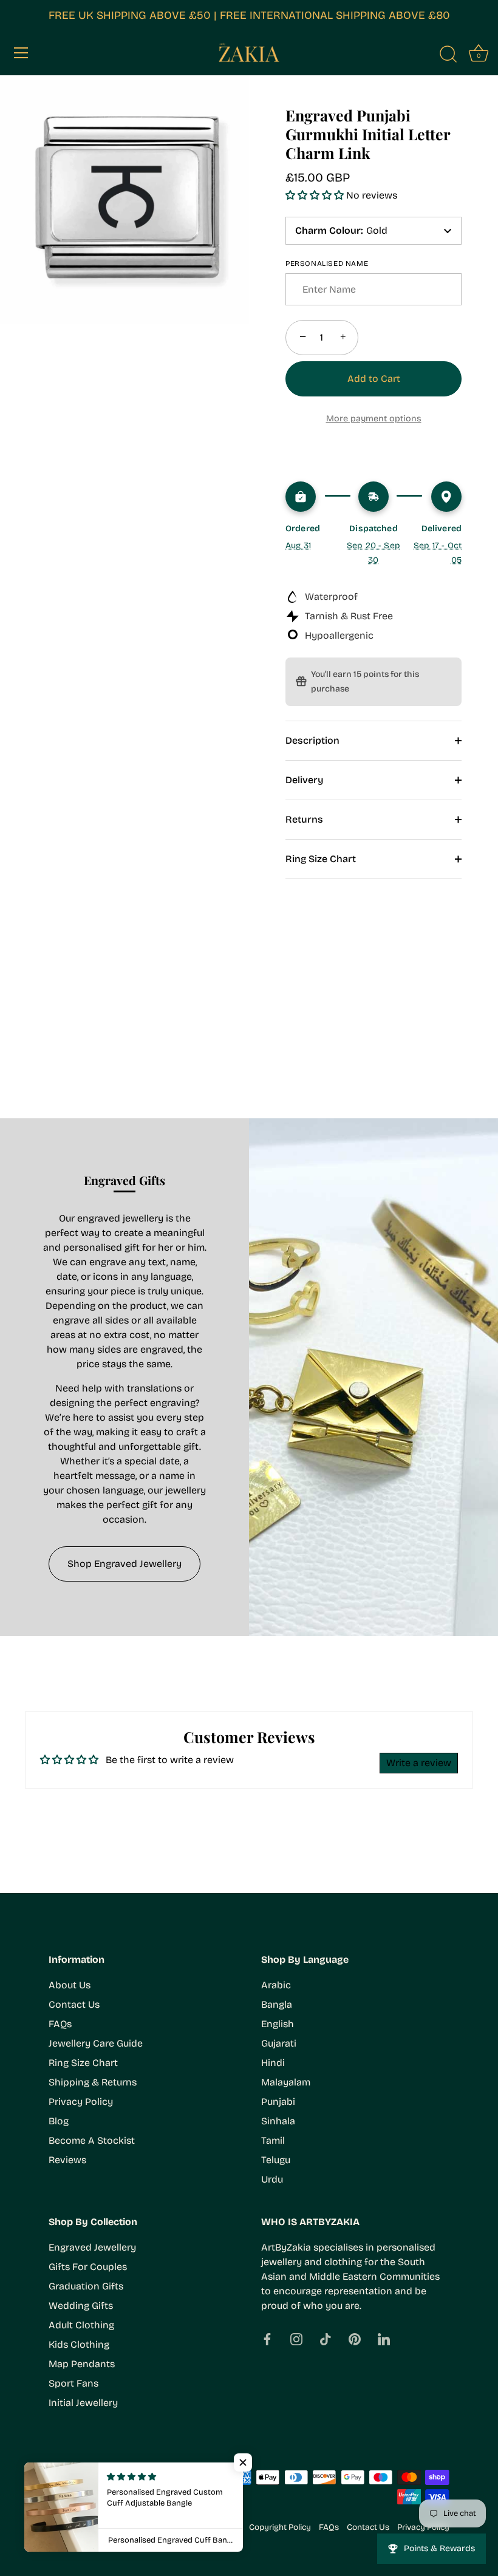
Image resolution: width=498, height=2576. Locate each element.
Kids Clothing (79, 2344)
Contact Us (74, 2004)
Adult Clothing (81, 2325)
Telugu (276, 2160)
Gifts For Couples (88, 2267)
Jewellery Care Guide (96, 2043)
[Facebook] (267, 2338)
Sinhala (278, 2121)
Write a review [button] (419, 1763)
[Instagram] (296, 2338)
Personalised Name (327, 263)
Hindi (273, 2063)
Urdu (272, 2179)
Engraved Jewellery (92, 2247)
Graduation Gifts (86, 2286)
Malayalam (286, 2082)
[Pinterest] (355, 2338)
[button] (316, 195)
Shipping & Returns (93, 2082)
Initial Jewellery (83, 2403)
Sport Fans (73, 2383)
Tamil (273, 2140)
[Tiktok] (326, 2338)
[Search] (448, 55)
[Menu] (21, 53)
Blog (59, 2121)
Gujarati (279, 2043)
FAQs (60, 2024)
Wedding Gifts (81, 2306)
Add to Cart (374, 379)
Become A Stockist (92, 2140)
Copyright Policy (280, 2527)
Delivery (304, 780)
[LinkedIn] (384, 2338)
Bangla (277, 2004)
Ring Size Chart (321, 859)
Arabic (276, 1985)
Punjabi (278, 2102)
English (278, 2024)
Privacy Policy (81, 2102)
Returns (304, 819)
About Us (70, 1985)
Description (312, 740)
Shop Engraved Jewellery (124, 1564)
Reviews (67, 2160)
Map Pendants (82, 2364)
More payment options (374, 419)
